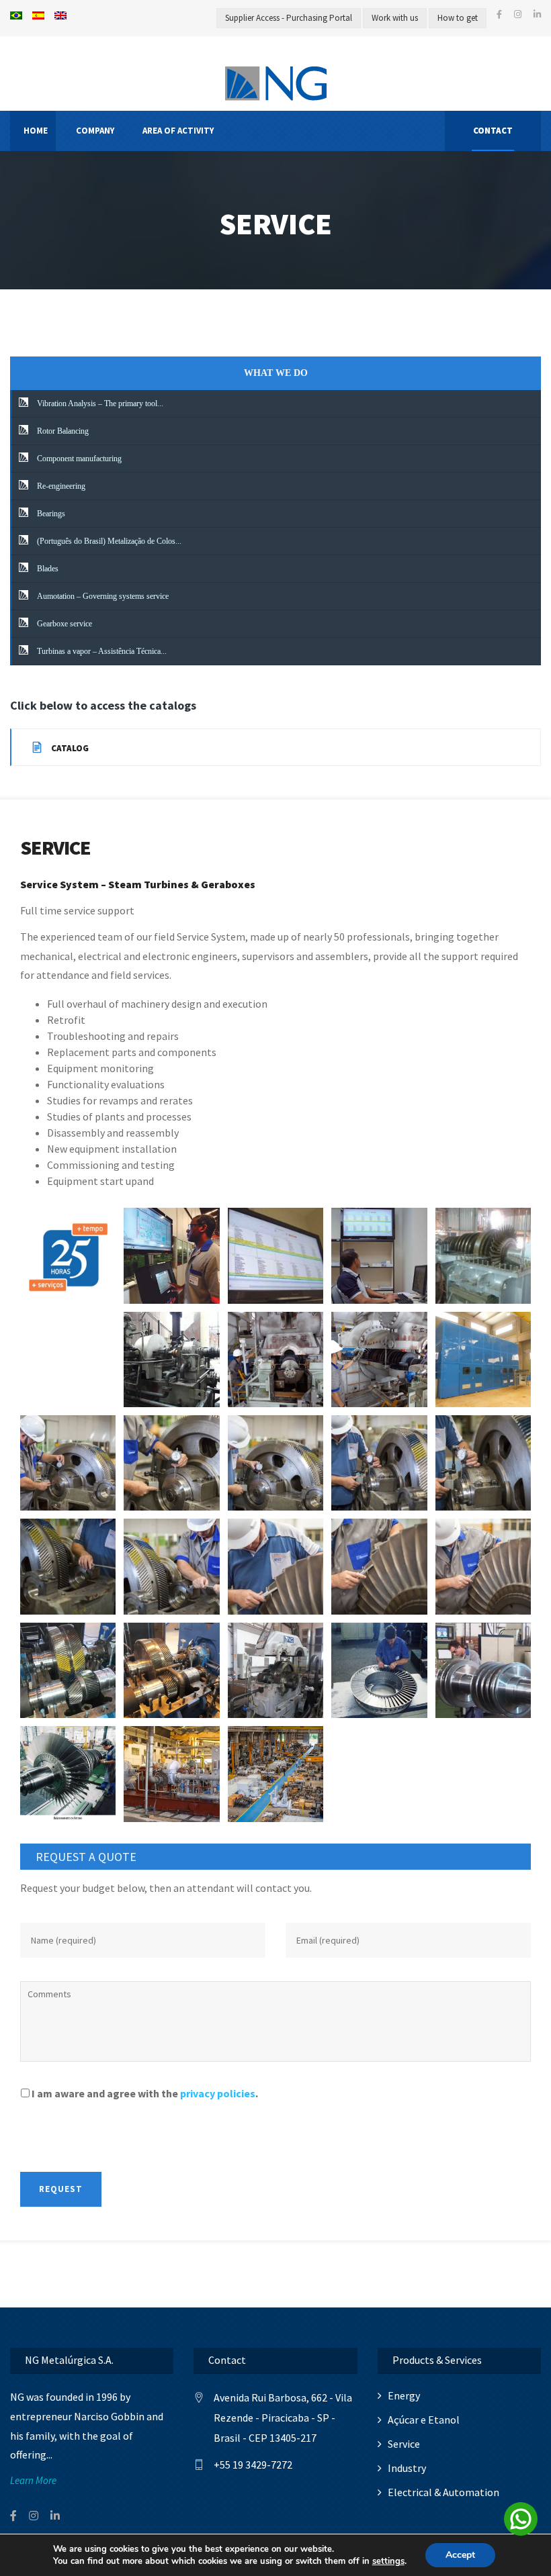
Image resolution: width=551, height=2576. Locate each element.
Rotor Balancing (62, 431)
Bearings (50, 514)
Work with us (395, 18)
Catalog (69, 748)
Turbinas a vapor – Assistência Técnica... (101, 651)
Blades (47, 569)
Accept (460, 2555)
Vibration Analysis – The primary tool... (99, 403)
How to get (458, 18)
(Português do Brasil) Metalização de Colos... (108, 541)
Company (95, 131)
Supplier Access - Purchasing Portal (289, 18)
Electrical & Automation (443, 2492)
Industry (407, 2468)
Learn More (33, 2480)
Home (36, 131)
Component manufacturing (78, 459)
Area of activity (178, 131)
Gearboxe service (63, 624)
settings (388, 2561)
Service (404, 2444)
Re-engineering (60, 486)
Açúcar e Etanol (424, 2420)
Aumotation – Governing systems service (102, 596)
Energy (404, 2395)
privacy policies (218, 2093)
